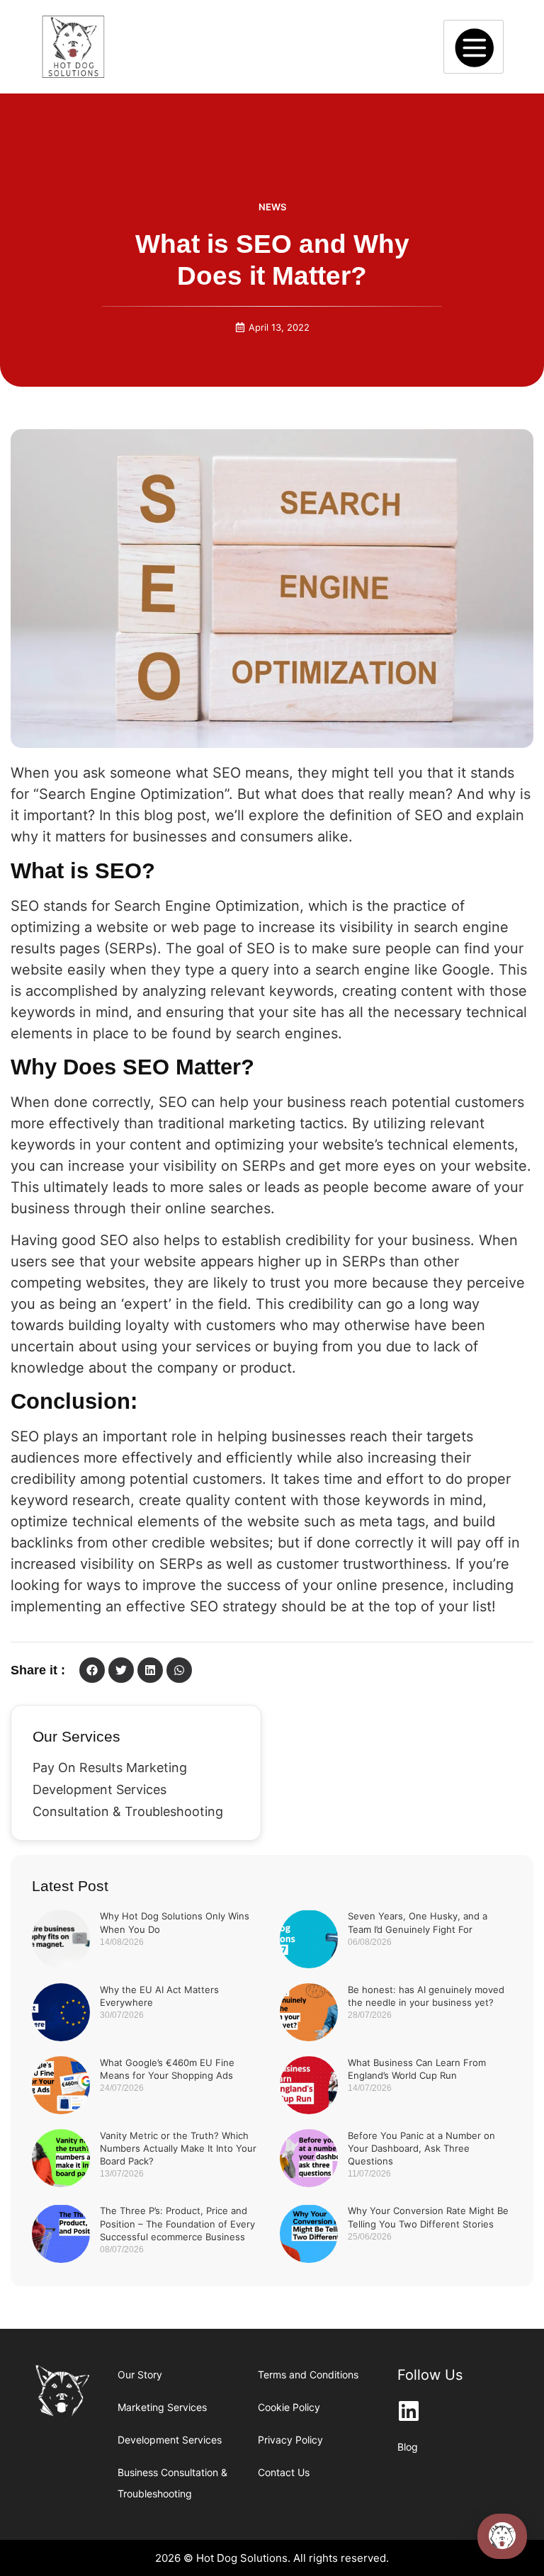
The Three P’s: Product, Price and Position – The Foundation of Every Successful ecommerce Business (177, 2223)
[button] (92, 1670)
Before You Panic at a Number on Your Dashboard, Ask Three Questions (421, 2148)
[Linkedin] (409, 2411)
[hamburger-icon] (474, 47)
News (272, 207)
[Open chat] (502, 2536)
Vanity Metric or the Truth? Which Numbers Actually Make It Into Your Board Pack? (178, 2148)
